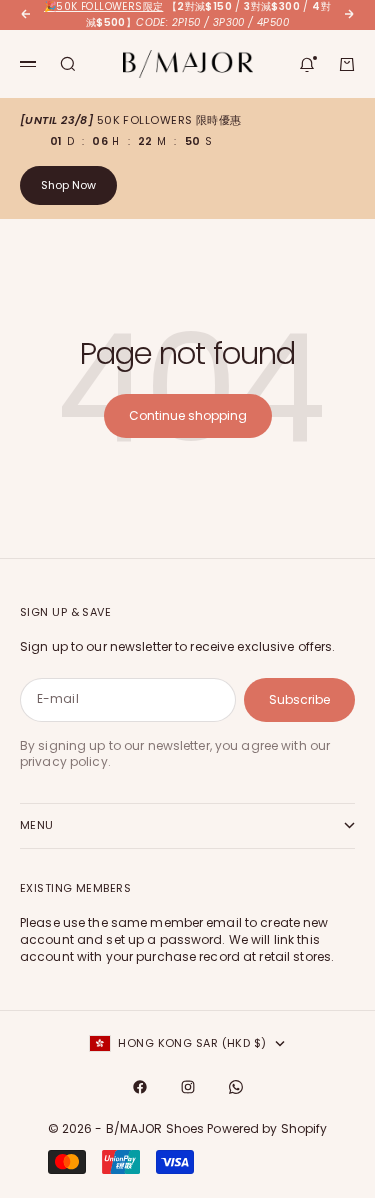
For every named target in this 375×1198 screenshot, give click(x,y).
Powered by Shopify (267, 1128)
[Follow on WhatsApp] (236, 1087)
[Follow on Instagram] (188, 1087)
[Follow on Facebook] (140, 1087)
